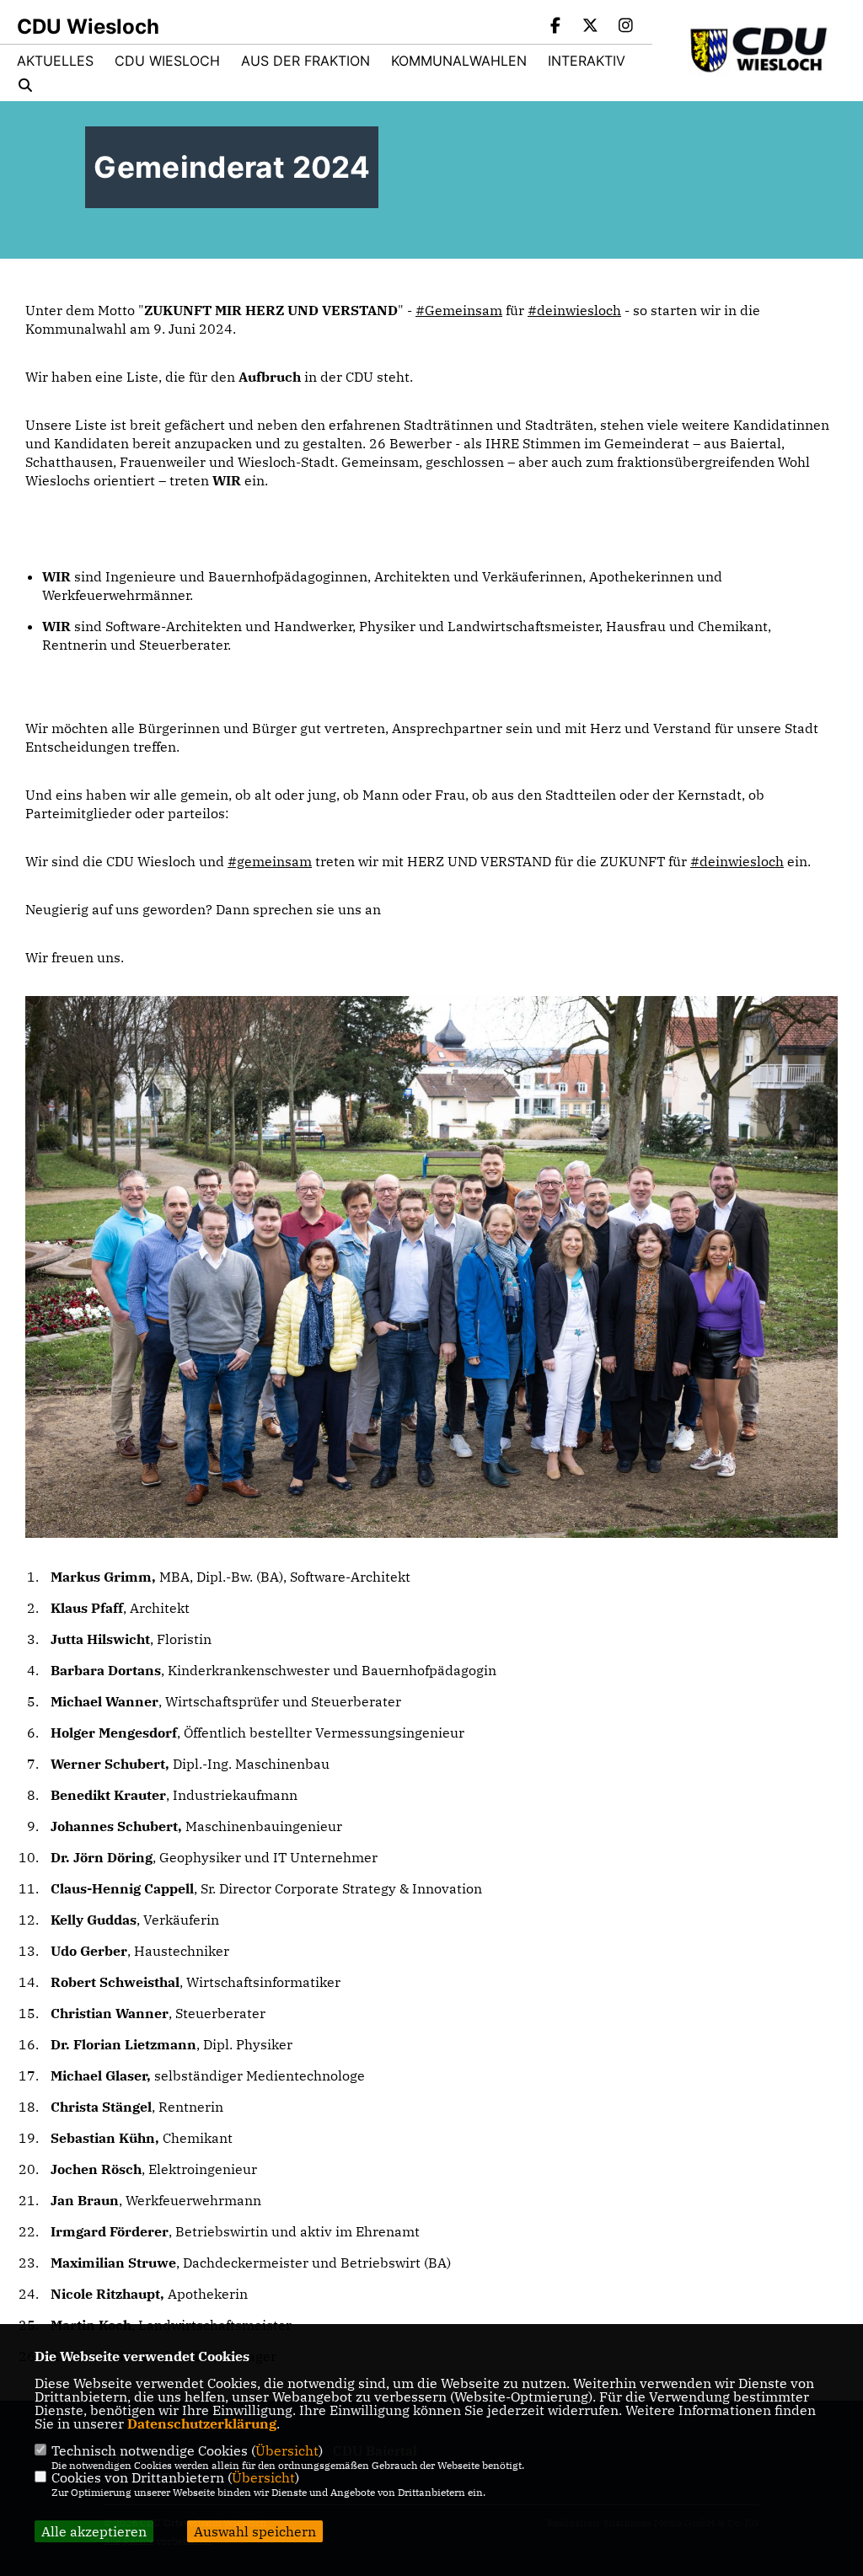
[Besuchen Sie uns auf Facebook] (555, 27)
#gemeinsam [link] (270, 861)
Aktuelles (55, 61)
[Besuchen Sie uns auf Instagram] (625, 27)
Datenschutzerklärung (202, 2423)
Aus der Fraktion (306, 61)
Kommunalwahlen (459, 61)
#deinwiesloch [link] (574, 310)
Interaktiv (587, 61)
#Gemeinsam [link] (459, 310)
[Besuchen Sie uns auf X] (591, 27)
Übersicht (287, 2450)
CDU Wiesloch (167, 61)
